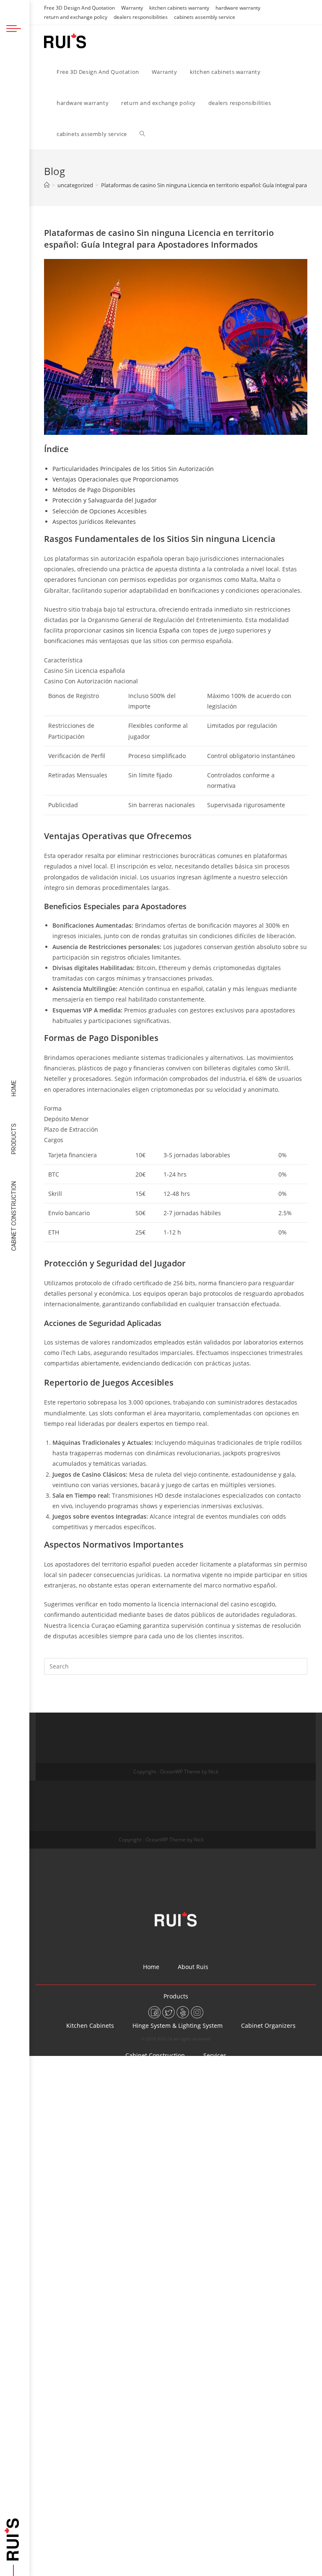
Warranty (132, 8)
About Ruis (193, 1967)
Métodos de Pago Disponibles (94, 490)
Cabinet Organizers (268, 2025)
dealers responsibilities (141, 17)
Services (215, 2055)
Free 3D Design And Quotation (79, 8)
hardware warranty (238, 8)
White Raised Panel (262, 2143)
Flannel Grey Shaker (101, 2143)
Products (14, 1139)
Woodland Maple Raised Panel (227, 2173)
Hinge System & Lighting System (178, 2025)
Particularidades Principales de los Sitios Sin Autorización (133, 469)
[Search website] (142, 134)
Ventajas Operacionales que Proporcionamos (116, 479)
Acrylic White (116, 2114)
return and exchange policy (76, 17)
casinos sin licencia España (141, 630)
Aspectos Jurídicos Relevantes (94, 522)
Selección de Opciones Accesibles (100, 511)
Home (14, 1088)
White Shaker (245, 2114)
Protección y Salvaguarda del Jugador (105, 500)
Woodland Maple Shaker (182, 2143)
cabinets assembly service (205, 17)
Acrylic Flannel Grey (181, 2114)
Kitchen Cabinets (90, 2025)
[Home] (47, 185)
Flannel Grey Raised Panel (129, 2173)
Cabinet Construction (14, 1216)
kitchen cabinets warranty (179, 8)
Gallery (176, 2085)
